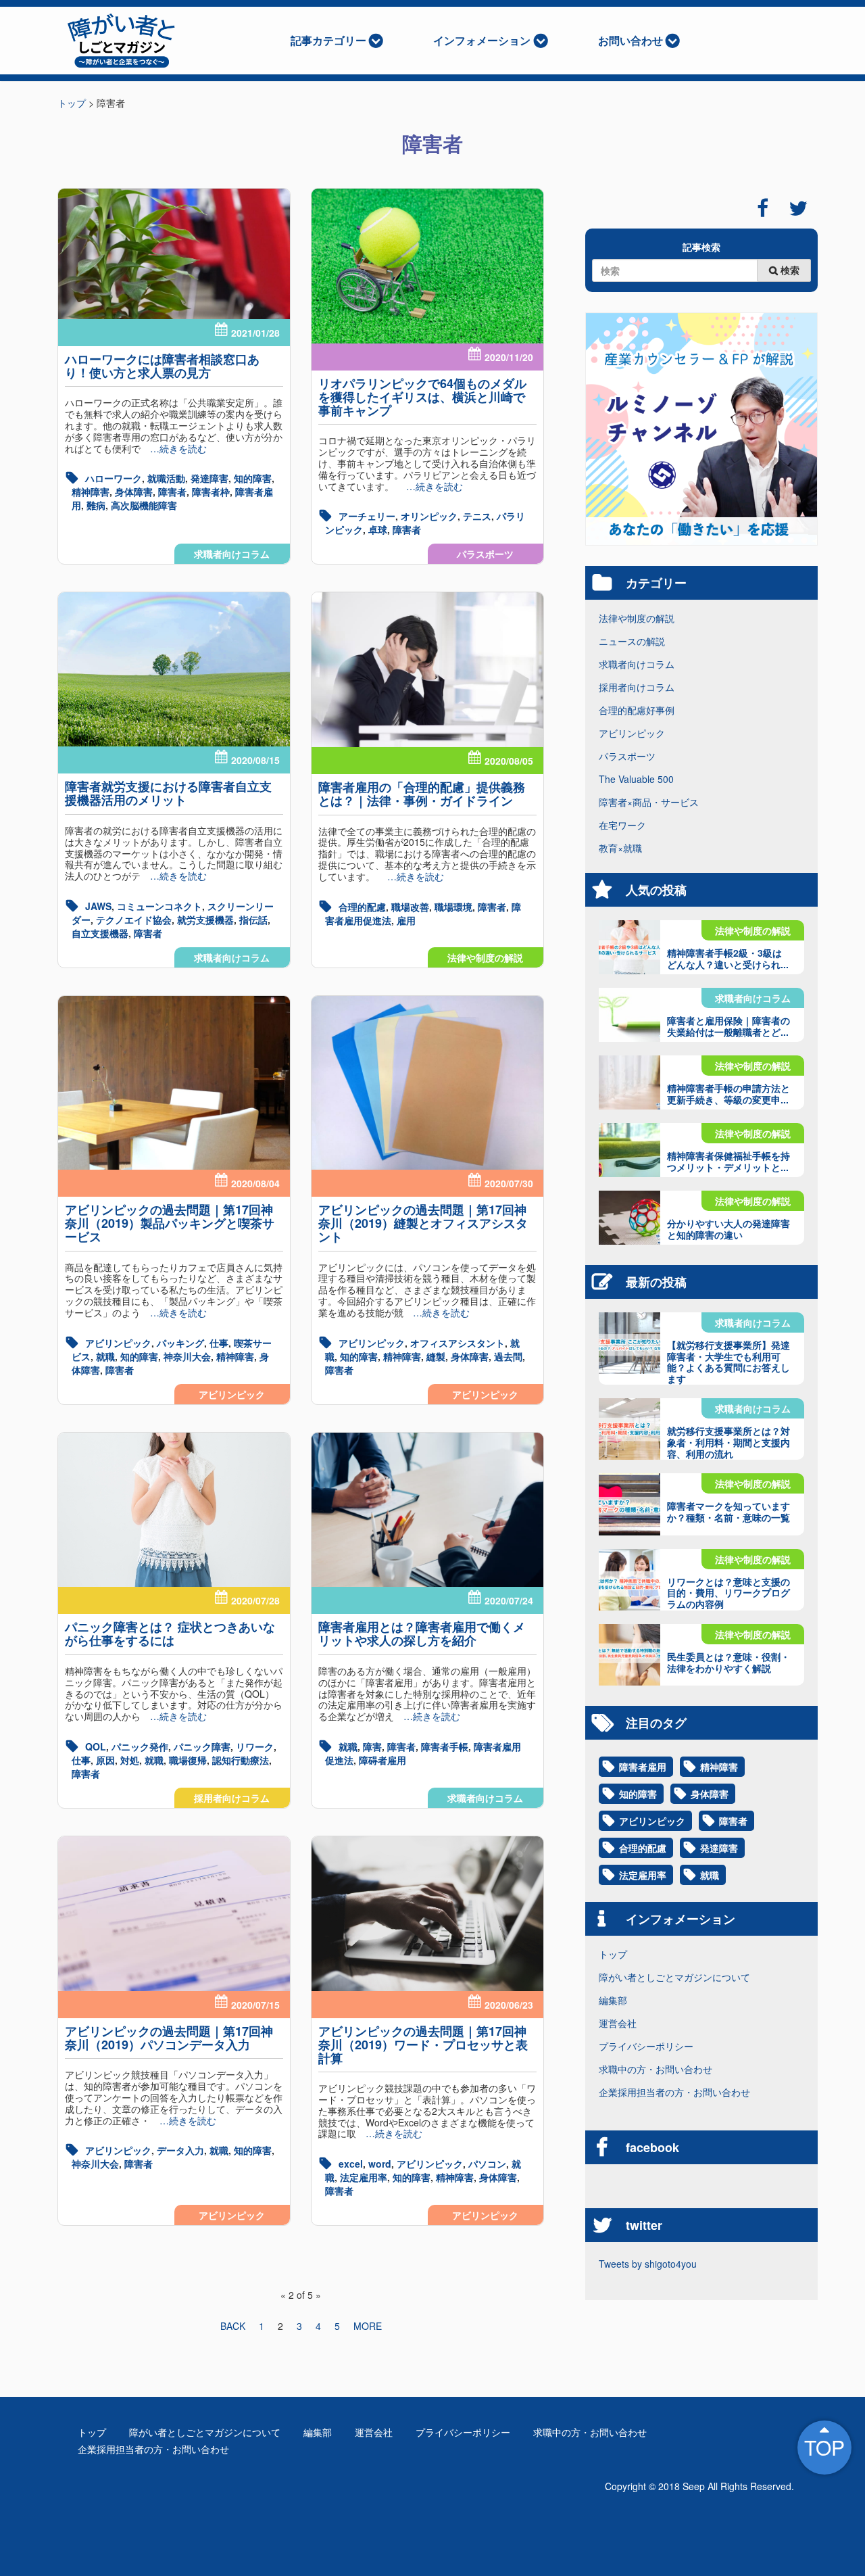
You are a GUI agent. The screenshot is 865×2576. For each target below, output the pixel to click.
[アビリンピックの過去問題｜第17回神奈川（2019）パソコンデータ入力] (174, 1914)
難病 (96, 505)
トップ (613, 1954)
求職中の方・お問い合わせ (656, 2069)
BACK (233, 2326)
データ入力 (180, 2150)
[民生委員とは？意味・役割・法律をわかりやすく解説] (629, 1655)
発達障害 (209, 478)
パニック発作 (140, 1746)
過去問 (508, 1356)
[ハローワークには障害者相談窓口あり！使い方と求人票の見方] (174, 254)
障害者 (172, 492)
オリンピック (429, 516)
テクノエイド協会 (134, 920)
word (380, 2164)
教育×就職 (620, 848)
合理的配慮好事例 (637, 710)
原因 (105, 1760)
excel (351, 2164)
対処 (130, 1760)
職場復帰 (188, 1760)
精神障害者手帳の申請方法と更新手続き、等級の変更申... (728, 1094)
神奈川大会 (187, 1356)
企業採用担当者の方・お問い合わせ (674, 2092)
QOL (96, 1746)
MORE (368, 2326)
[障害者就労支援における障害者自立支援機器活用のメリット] (174, 669)
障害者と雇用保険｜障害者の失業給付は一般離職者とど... (728, 1026)
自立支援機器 (100, 933)
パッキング (180, 1343)
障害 (372, 1746)
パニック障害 (202, 1746)
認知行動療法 (241, 1760)
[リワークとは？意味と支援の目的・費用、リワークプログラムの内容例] (629, 1580)
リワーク (255, 1746)
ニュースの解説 (632, 641)
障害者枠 (211, 492)
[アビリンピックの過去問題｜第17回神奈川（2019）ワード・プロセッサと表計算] (427, 1914)
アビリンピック (232, 1394)
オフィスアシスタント (458, 1343)
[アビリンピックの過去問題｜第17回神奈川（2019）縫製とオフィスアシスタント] (427, 1083)
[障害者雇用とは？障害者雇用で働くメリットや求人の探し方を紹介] (427, 1510)
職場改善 (410, 907)
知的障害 (253, 478)
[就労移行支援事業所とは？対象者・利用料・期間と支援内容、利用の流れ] (629, 1429)
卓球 (378, 529)
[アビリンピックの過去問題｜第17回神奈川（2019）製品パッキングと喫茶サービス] (174, 1083)
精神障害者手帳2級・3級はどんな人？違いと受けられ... (728, 958)
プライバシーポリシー (646, 2046)
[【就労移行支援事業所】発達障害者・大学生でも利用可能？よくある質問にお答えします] (629, 1343)
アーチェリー (367, 516)
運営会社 (618, 2023)
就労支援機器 (205, 920)
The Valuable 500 (636, 779)
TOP (824, 2447)
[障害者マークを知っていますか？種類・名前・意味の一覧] (629, 1504)
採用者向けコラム (232, 1798)
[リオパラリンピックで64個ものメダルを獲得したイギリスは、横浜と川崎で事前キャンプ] (427, 266)
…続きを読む (174, 448)
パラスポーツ (485, 554)
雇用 (406, 920)
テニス (477, 516)
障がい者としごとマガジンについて (674, 1977)
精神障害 (91, 492)
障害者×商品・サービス (649, 802)
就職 (105, 1356)
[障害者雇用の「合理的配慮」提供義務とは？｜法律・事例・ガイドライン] (427, 670)
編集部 (613, 2000)
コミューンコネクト (159, 906)
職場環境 (453, 907)
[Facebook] (763, 208)
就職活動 (166, 478)
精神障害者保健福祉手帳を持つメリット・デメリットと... (728, 1161)
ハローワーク (114, 478)
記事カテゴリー (328, 40)
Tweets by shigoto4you (648, 2264)
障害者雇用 (643, 1767)
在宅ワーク (622, 825)
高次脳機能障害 (144, 505)
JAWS (98, 906)
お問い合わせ (631, 40)
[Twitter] (798, 208)
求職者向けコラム (232, 554)
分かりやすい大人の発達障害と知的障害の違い (728, 1229)
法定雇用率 (364, 2177)
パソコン (487, 2164)
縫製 (436, 1356)
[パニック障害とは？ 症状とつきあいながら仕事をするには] (174, 1510)
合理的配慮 (362, 907)
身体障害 (134, 492)
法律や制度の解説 (485, 957)
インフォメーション (482, 40)
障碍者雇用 (382, 1760)
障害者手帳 (445, 1746)
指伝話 (253, 920)
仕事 (219, 1343)
